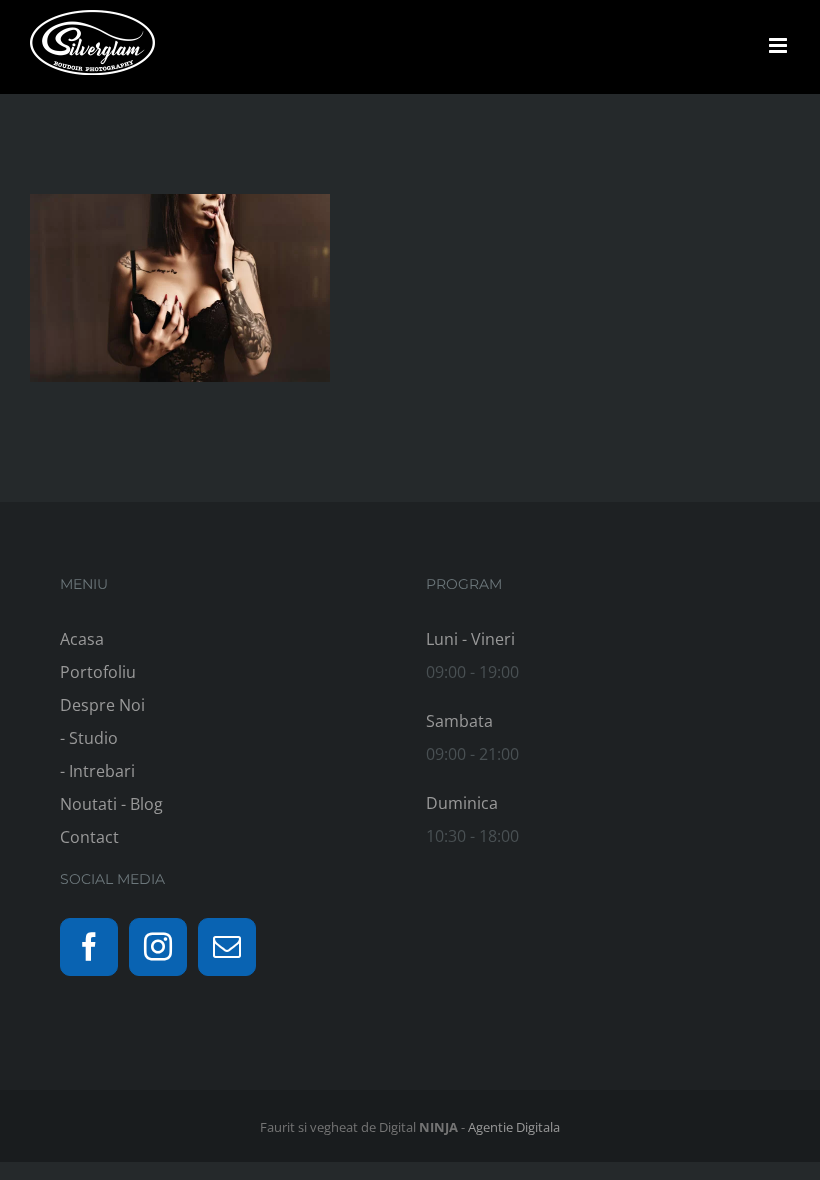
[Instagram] (158, 947)
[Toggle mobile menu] (779, 45)
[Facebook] (89, 947)
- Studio (89, 738)
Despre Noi (102, 705)
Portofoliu (98, 672)
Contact (89, 837)
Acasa (82, 639)
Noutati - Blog (111, 804)
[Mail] (227, 947)
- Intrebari (97, 771)
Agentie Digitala (514, 1127)
